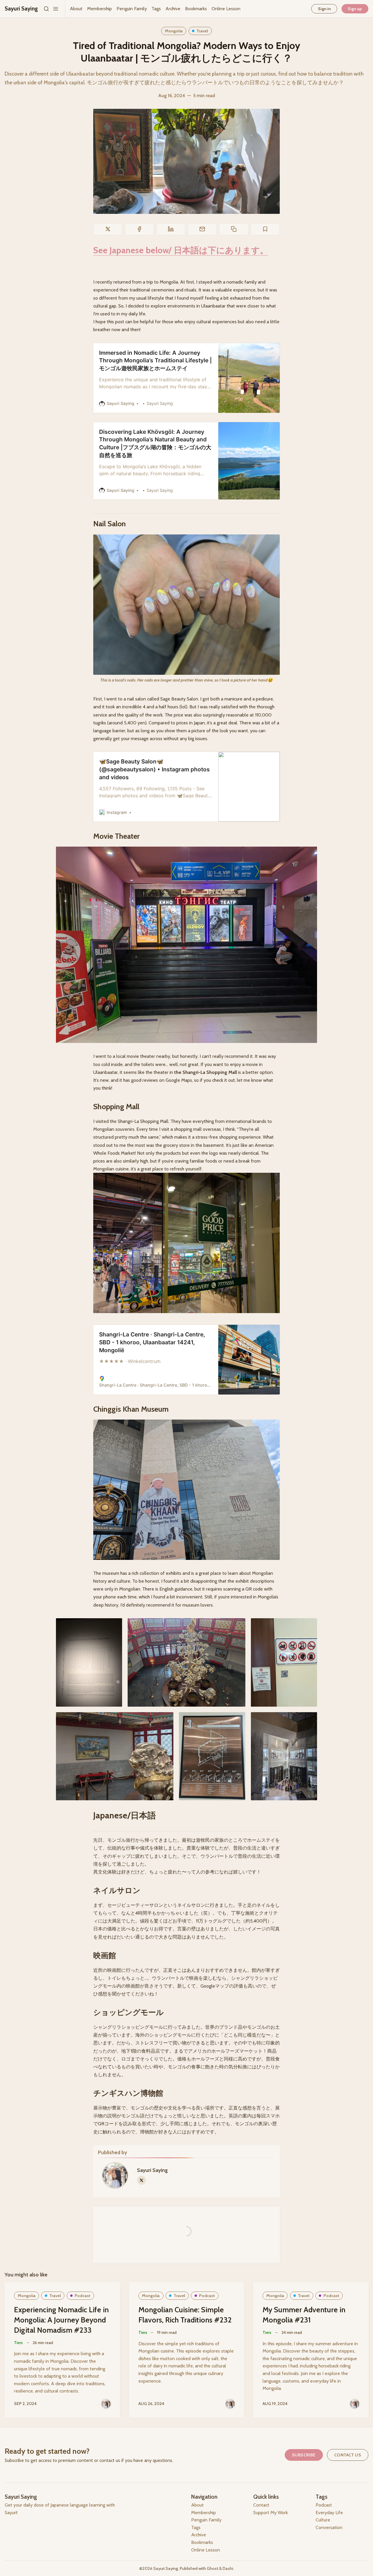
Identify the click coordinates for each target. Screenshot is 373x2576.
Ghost (213, 2568)
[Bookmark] (265, 229)
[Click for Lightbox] (186, 605)
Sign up (355, 9)
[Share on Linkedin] (171, 229)
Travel (202, 31)
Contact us (348, 2455)
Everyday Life (329, 2513)
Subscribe (304, 2455)
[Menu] (56, 9)
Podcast (82, 2296)
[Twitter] (141, 2180)
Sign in (324, 9)
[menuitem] (76, 9)
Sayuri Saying (152, 2170)
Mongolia (174, 31)
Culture (323, 2520)
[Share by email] (202, 229)
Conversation (329, 2527)
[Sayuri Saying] (106, 2404)
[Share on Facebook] (139, 229)
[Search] (46, 9)
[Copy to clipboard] (234, 229)
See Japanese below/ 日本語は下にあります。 (181, 250)
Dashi (228, 2568)
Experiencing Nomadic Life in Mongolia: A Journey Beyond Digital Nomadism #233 (61, 2320)
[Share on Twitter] (108, 229)
